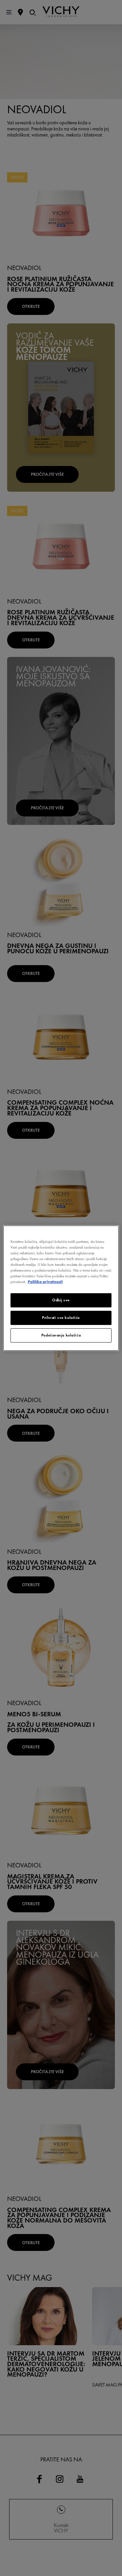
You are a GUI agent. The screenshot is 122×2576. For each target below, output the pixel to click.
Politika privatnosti (45, 1282)
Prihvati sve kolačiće (61, 1318)
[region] (61, 1288)
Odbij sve (61, 1300)
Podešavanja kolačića (61, 1335)
